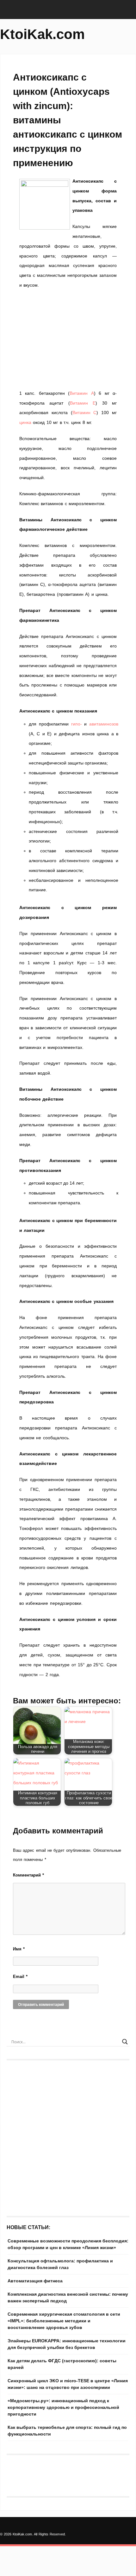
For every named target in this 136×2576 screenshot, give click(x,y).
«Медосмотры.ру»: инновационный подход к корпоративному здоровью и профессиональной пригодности (63, 2407)
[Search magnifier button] (125, 2042)
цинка (25, 422)
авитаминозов (104, 724)
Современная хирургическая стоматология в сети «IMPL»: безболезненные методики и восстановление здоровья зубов (64, 2321)
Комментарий (28, 1875)
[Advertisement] (68, 339)
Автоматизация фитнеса (35, 2281)
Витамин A (82, 393)
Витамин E (83, 403)
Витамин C (85, 413)
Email (20, 1977)
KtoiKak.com (42, 34)
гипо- (77, 724)
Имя (19, 1949)
